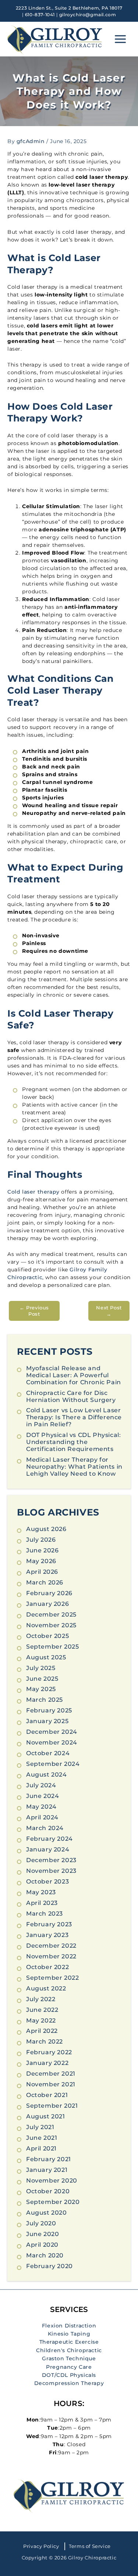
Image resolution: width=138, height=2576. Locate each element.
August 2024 (47, 1775)
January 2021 (47, 2170)
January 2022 (47, 2063)
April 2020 (42, 2245)
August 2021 (46, 2116)
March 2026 (45, 1582)
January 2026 (47, 1604)
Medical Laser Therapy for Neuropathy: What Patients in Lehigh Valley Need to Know (74, 1467)
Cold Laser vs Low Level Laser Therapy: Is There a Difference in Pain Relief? (74, 1417)
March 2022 (45, 2042)
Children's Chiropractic (69, 2350)
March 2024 (45, 1828)
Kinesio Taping (69, 2334)
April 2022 (42, 2031)
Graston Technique (69, 2358)
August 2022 (46, 1988)
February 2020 (49, 2266)
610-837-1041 (40, 15)
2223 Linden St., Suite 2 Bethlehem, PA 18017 (69, 8)
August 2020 (47, 2213)
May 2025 (41, 1689)
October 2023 (47, 1881)
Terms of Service (90, 2546)
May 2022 (41, 2020)
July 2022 (41, 1999)
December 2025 (51, 1615)
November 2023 (51, 1871)
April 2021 (41, 2148)
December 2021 (51, 2074)
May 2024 (41, 1807)
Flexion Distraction (69, 2326)
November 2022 (51, 1956)
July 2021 (40, 2127)
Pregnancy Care (69, 2367)
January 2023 (47, 1935)
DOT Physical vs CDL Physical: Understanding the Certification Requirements (73, 1442)
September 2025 (52, 1647)
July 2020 (41, 2223)
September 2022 (52, 1978)
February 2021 (49, 2159)
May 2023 (41, 1892)
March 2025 (45, 1700)
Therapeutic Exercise (69, 2342)
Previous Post (34, 1311)
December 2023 (51, 1860)
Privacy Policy (41, 2546)
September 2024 (53, 1764)
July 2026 (41, 1540)
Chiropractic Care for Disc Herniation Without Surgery (71, 1396)
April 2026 (42, 1572)
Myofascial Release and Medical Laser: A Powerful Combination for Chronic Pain (74, 1375)
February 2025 (49, 1710)
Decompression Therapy (69, 2383)
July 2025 (41, 1668)
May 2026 (41, 1561)
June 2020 (43, 2234)
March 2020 (45, 2255)
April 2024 (42, 1817)
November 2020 (52, 2181)
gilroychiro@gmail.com (88, 15)
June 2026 (42, 1550)
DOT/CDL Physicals (69, 2375)
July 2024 (41, 1785)
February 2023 (49, 1924)
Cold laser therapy (33, 1192)
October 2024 (48, 1753)
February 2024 (49, 1839)
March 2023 (45, 1914)
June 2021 (42, 2138)
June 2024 (43, 1796)
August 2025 (46, 1657)
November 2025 (51, 1625)
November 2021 (51, 2084)
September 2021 (52, 2106)
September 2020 (53, 2202)
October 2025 (47, 1636)
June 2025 (42, 1679)
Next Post (109, 1311)
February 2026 (49, 1593)
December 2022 (51, 1946)
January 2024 (48, 1849)
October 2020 (48, 2191)
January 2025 (47, 1721)
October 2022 (47, 1967)
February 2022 (49, 2052)
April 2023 (42, 1903)
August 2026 (46, 1529)
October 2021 (47, 2095)
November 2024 (52, 1742)
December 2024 (52, 1732)
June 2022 (42, 2010)
